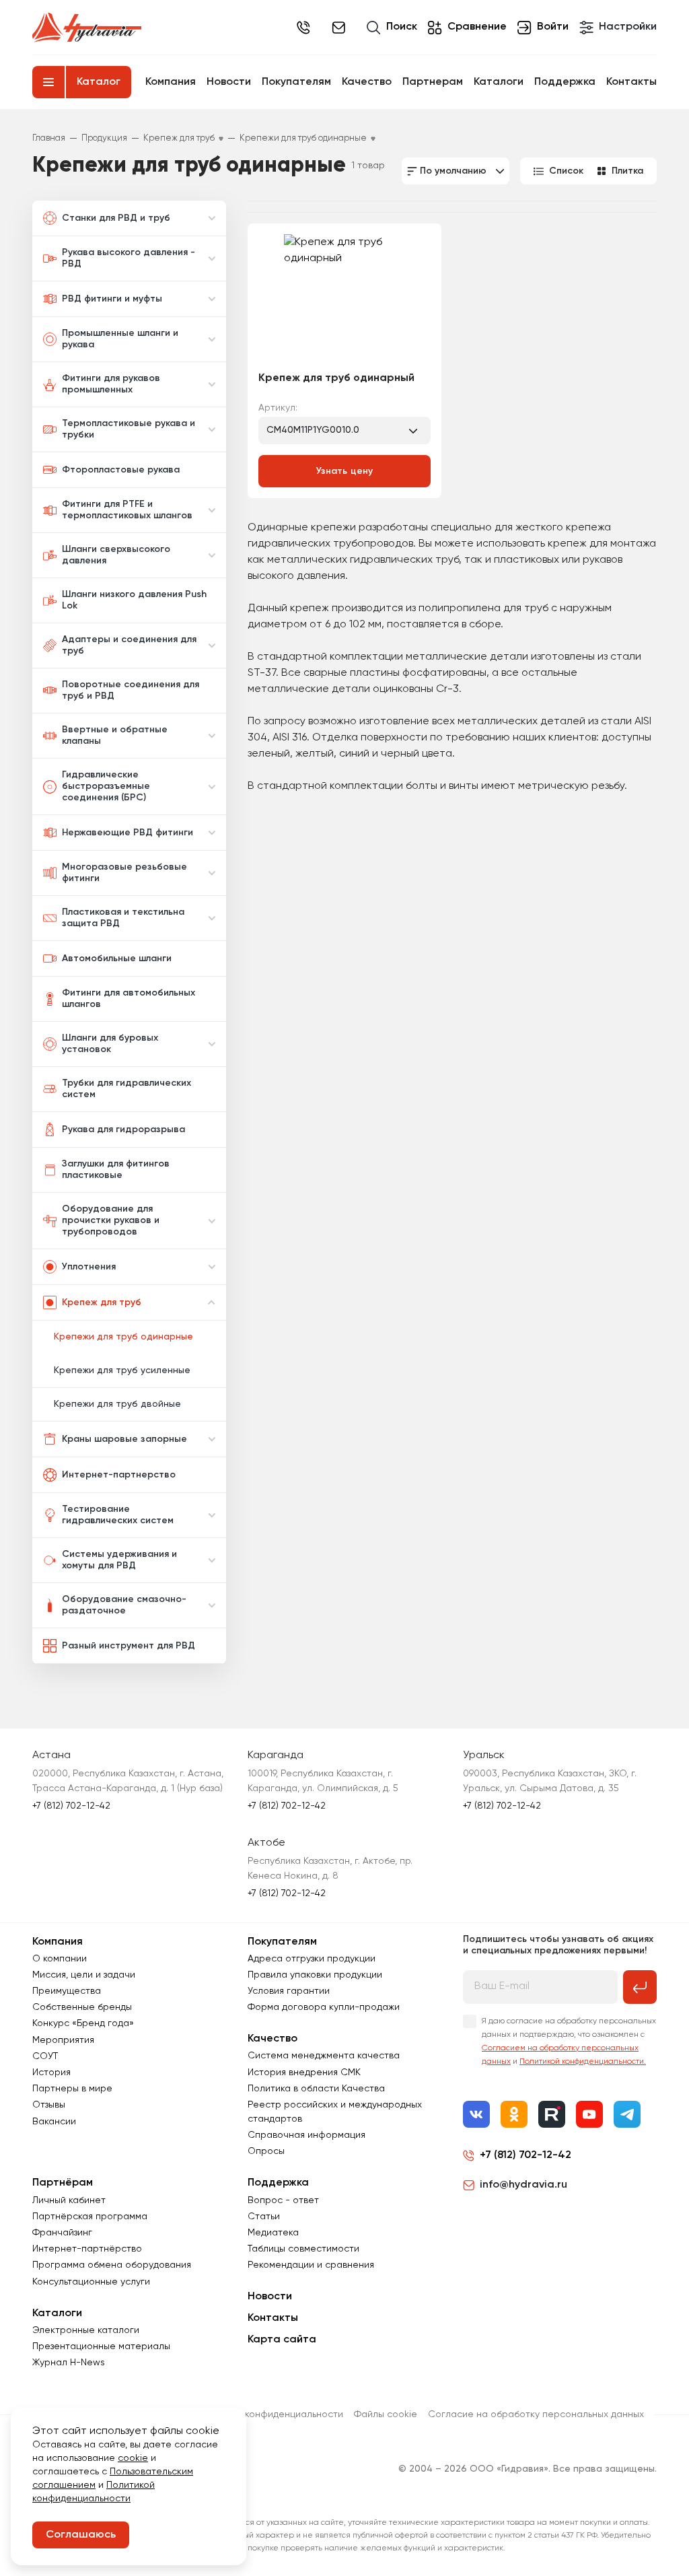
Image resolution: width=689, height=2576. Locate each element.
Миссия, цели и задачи (84, 1975)
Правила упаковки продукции (315, 1975)
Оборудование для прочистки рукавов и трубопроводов (111, 1220)
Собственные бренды (82, 2007)
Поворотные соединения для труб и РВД (131, 690)
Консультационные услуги (91, 2282)
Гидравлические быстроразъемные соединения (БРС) (106, 786)
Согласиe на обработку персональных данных (536, 2414)
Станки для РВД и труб (116, 218)
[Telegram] (627, 2114)
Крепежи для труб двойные (117, 1404)
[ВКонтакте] (476, 2114)
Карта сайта (282, 2340)
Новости (229, 82)
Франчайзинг (62, 2233)
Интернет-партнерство (119, 1475)
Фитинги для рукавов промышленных (111, 384)
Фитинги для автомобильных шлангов (129, 999)
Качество (367, 82)
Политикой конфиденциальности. (583, 2062)
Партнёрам (63, 2183)
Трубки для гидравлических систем (126, 1089)
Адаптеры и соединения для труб (129, 645)
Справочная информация (306, 2135)
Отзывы (49, 2105)
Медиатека (273, 2233)
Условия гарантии (289, 1991)
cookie (133, 2458)
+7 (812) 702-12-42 (303, 28)
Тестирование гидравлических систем (118, 1515)
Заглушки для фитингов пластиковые (116, 1170)
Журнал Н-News (69, 2363)
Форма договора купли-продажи (324, 2007)
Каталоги (499, 82)
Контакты (631, 82)
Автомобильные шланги (117, 959)
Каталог (99, 82)
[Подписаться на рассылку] (640, 1987)
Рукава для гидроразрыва (123, 1129)
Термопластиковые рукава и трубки (129, 429)
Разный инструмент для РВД (129, 1646)
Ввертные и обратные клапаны (115, 735)
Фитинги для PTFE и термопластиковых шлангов (127, 510)
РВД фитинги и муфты (112, 299)
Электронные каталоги (86, 2330)
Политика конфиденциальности (271, 2414)
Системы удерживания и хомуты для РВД (119, 1560)
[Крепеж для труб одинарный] (344, 298)
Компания (171, 82)
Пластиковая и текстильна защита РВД (123, 918)
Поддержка (565, 82)
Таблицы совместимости (303, 2249)
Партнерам (433, 82)
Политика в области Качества (316, 2089)
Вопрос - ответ (283, 2200)
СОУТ (45, 2056)
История (51, 2073)
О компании (60, 1959)
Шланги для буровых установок (110, 1044)
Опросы (266, 2151)
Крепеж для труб (102, 1302)
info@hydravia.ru (523, 2185)
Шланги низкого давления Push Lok (134, 600)
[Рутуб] (552, 2114)
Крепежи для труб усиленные (122, 1370)
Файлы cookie (386, 2414)
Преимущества (67, 1991)
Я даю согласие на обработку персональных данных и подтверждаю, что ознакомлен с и (569, 2042)
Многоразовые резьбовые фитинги (124, 873)
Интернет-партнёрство (87, 2249)
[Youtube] (589, 2114)
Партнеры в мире (72, 2089)
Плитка (627, 171)
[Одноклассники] (514, 2114)
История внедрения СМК (304, 2073)
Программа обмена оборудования (112, 2265)
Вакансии (54, 2122)
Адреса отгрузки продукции (312, 1959)
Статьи (264, 2217)
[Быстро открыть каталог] (48, 82)
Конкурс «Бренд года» (83, 2023)
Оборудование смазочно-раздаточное (124, 1605)
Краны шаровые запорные (124, 1439)
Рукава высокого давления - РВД (129, 258)
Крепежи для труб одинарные (123, 1337)
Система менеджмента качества (324, 2056)
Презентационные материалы (101, 2346)
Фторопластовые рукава (121, 470)
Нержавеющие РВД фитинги (128, 833)
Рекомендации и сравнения (311, 2265)
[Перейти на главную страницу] (87, 28)
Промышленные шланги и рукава (120, 339)
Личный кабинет (69, 2200)
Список (566, 171)
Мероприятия (63, 2040)
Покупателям (296, 82)
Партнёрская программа (90, 2217)
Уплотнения (89, 1267)
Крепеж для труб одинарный (336, 378)
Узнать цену (345, 471)
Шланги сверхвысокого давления (116, 555)
